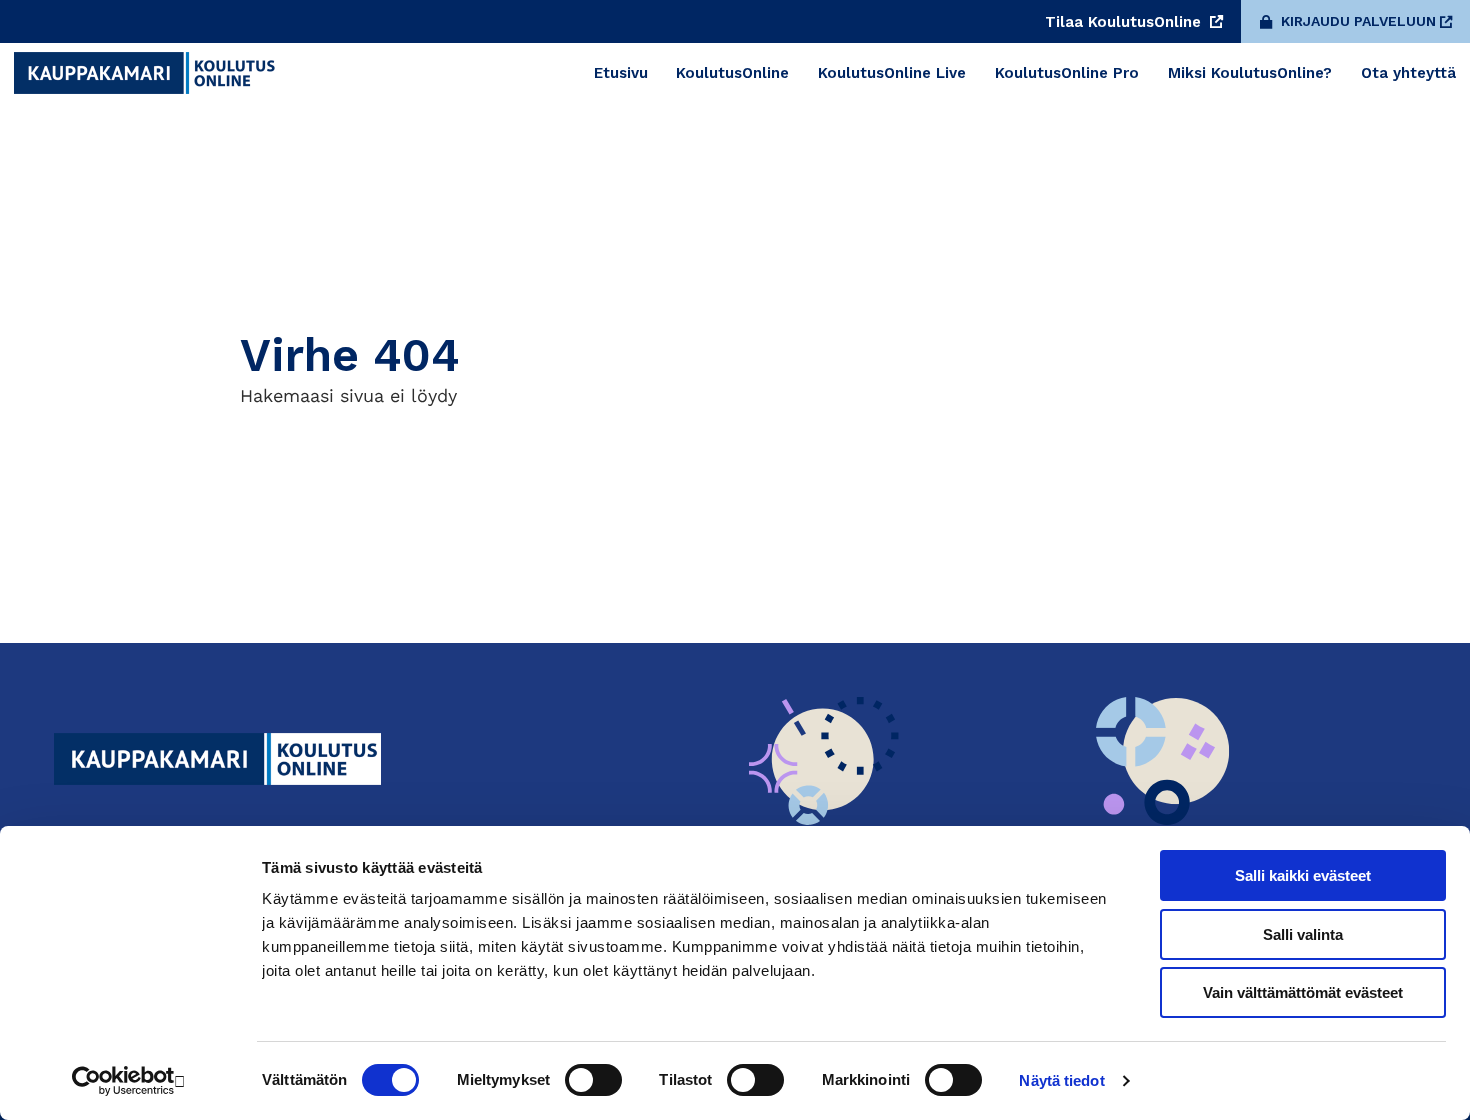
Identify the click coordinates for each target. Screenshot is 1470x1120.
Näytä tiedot (1061, 1080)
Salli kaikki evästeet (1303, 875)
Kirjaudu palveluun (1358, 21)
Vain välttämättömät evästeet (1303, 992)
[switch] (593, 1080)
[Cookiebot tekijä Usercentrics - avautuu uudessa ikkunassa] (129, 1081)
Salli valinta (1303, 934)
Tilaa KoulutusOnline (1125, 22)
